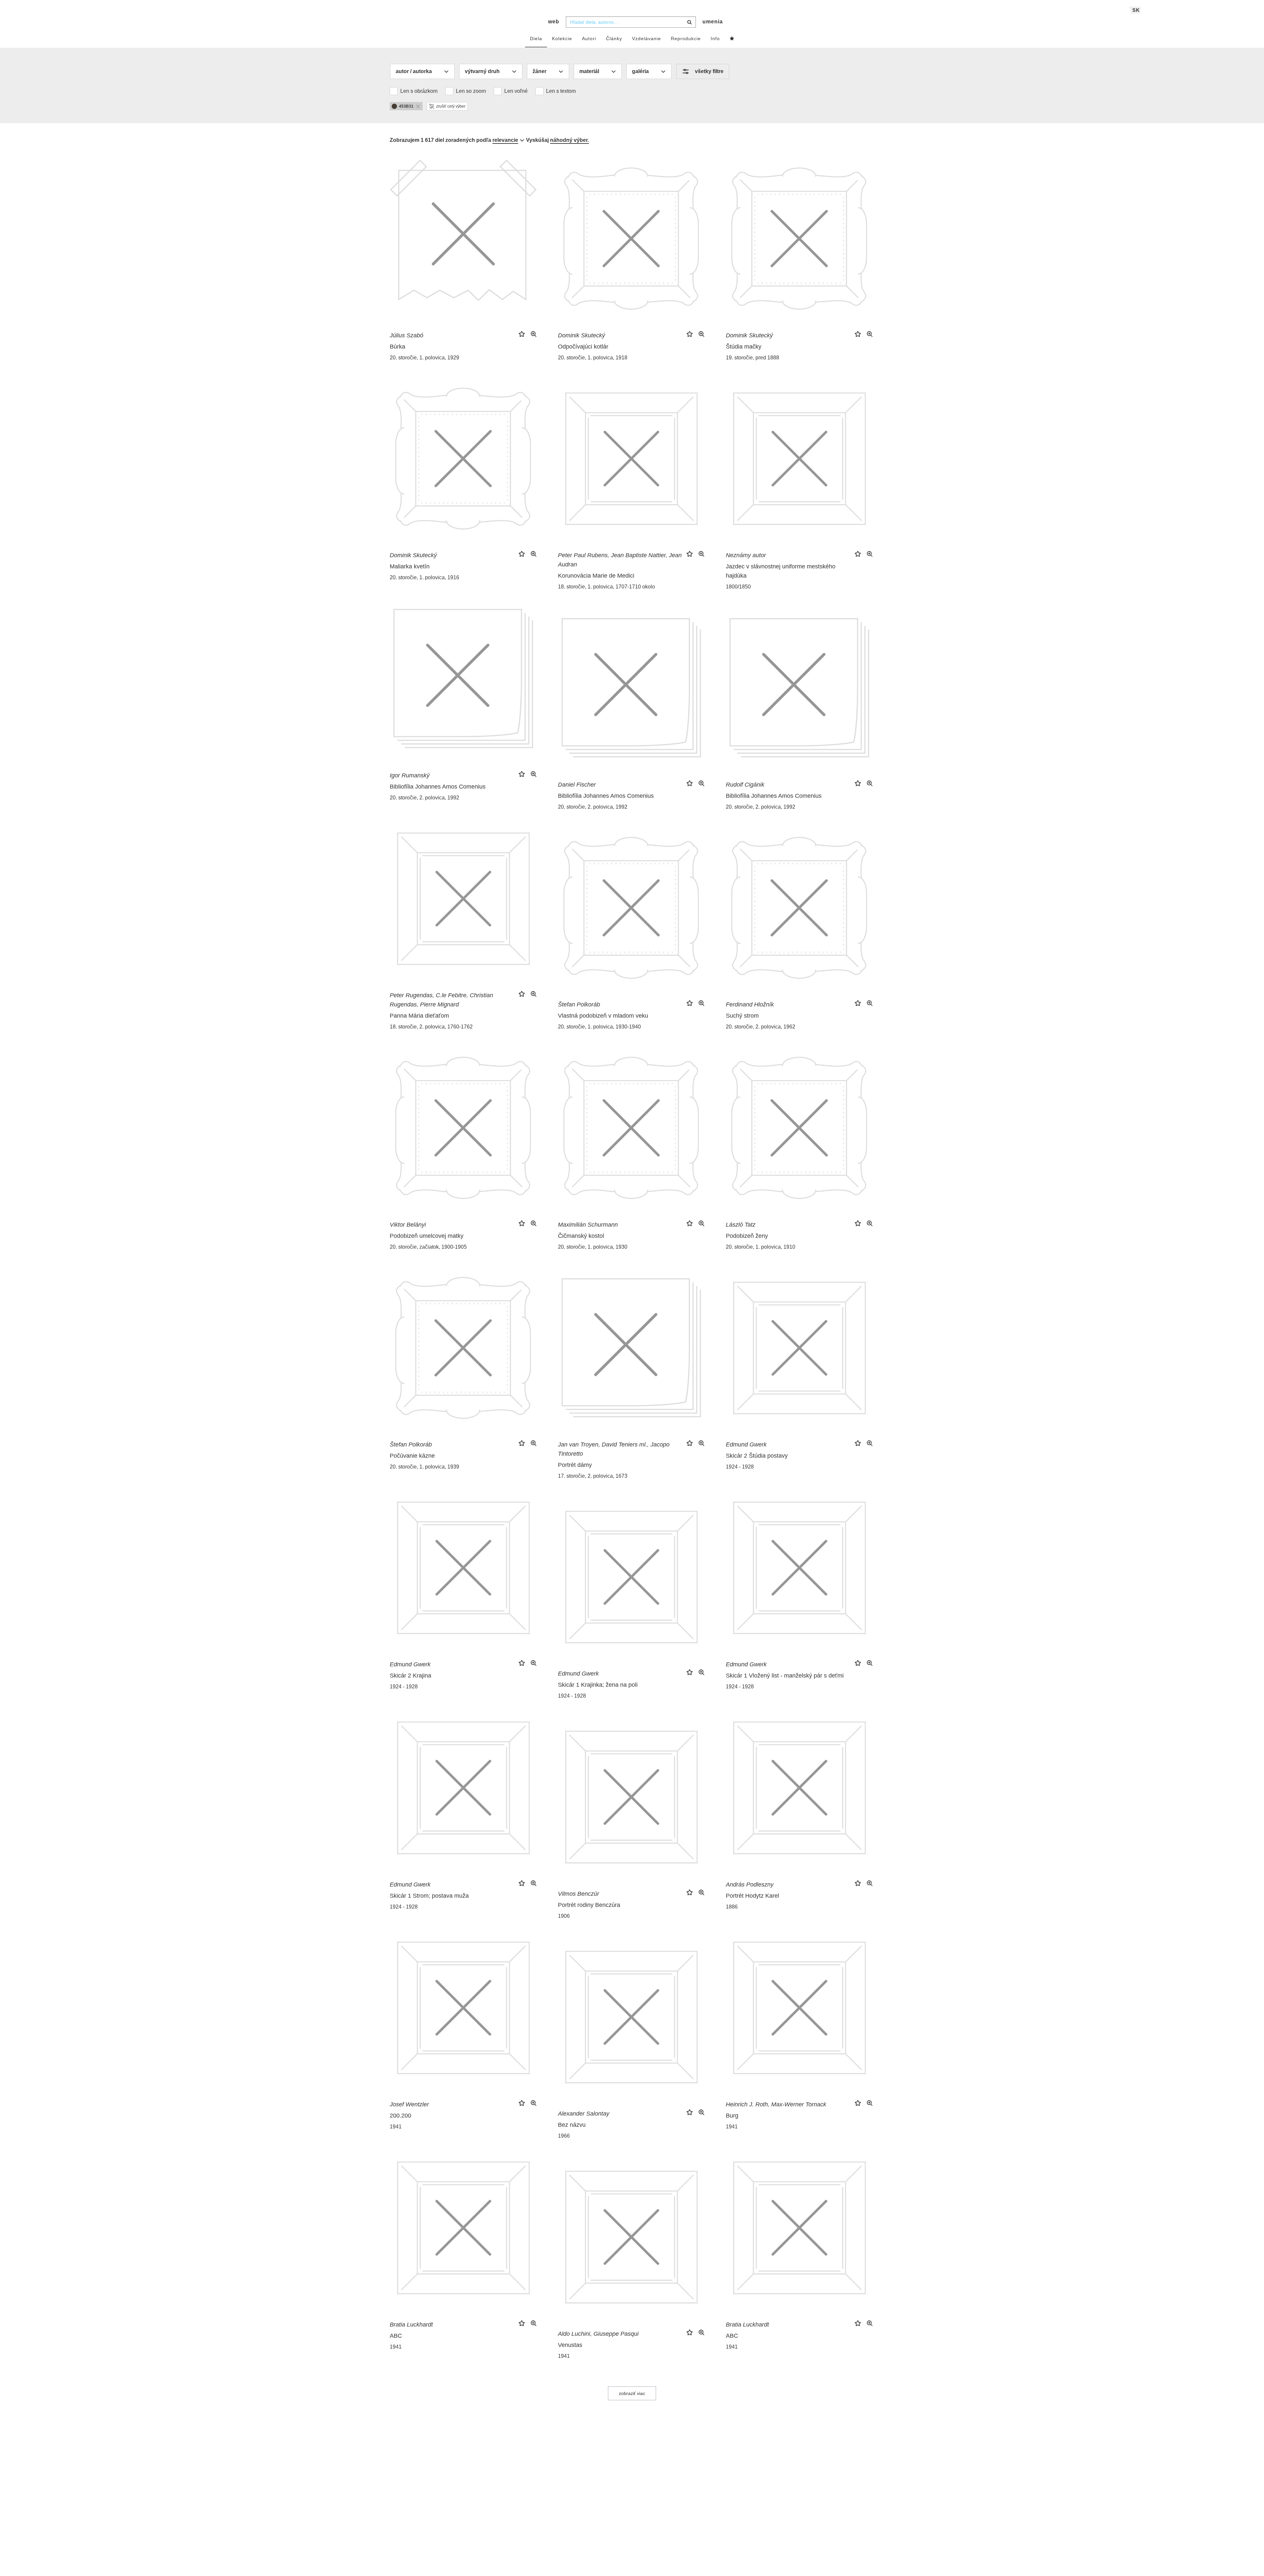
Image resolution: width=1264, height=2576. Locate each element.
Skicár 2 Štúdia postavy (757, 1456)
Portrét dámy (575, 1465)
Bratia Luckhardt (411, 2325)
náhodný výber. (569, 140)
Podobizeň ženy (747, 1236)
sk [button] (1136, 10)
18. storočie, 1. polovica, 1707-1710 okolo (606, 587)
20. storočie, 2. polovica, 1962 (761, 1027)
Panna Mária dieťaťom (419, 1016)
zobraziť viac (632, 2393)
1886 (732, 1907)
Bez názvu (572, 2125)
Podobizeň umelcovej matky (427, 1236)
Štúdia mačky (744, 347)
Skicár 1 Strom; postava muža (429, 1896)
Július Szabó (407, 335)
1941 (396, 2127)
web (554, 22)
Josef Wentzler (409, 2104)
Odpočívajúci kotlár (583, 347)
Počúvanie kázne (412, 1456)
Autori (589, 39)
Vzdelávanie (646, 39)
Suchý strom (742, 1016)
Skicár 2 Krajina (410, 1676)
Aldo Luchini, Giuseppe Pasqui (598, 2334)
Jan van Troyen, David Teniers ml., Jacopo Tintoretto (614, 1449)
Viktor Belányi (408, 1225)
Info (715, 39)
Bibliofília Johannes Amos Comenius (438, 787)
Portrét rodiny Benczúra (589, 1905)
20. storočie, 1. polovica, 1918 (593, 358)
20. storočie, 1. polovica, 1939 (424, 1467)
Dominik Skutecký (581, 335)
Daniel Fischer (577, 785)
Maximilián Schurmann (588, 1225)
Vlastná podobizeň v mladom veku (603, 1016)
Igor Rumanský (410, 775)
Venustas (570, 2345)
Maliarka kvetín (410, 566)
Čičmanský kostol (581, 1236)
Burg (732, 2116)
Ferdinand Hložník (750, 1004)
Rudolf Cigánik (745, 785)
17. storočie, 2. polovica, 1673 (593, 1476)
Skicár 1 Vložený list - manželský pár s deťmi (785, 1676)
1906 (564, 1916)
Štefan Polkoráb (579, 1004)
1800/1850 (738, 587)
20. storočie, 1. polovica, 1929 (424, 358)
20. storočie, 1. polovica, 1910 (761, 1247)
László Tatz (741, 1225)
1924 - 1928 (740, 1467)
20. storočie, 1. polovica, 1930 (593, 1247)
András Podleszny (750, 1885)
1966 (564, 2136)
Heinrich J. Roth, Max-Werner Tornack (776, 2104)
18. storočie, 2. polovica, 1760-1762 (431, 1027)
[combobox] (631, 22)
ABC (396, 2336)
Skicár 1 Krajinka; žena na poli (598, 1685)
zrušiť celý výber (451, 106)
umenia (713, 22)
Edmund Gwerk (746, 1444)
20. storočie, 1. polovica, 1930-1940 (599, 1027)
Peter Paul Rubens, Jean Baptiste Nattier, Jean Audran (620, 560)
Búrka (397, 347)
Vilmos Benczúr (579, 1894)
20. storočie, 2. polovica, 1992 (424, 798)
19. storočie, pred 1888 (752, 358)
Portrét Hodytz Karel (752, 1896)
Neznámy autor (746, 555)
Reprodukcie (686, 39)
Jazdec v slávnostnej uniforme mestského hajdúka (781, 571)
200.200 (400, 2116)
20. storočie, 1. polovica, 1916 (424, 577)
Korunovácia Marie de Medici (596, 576)
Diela (536, 39)
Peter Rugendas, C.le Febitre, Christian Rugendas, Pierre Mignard (441, 1000)
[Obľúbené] (732, 39)
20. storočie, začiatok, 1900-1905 (428, 1247)
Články (614, 39)
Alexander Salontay (584, 2114)
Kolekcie (562, 39)
